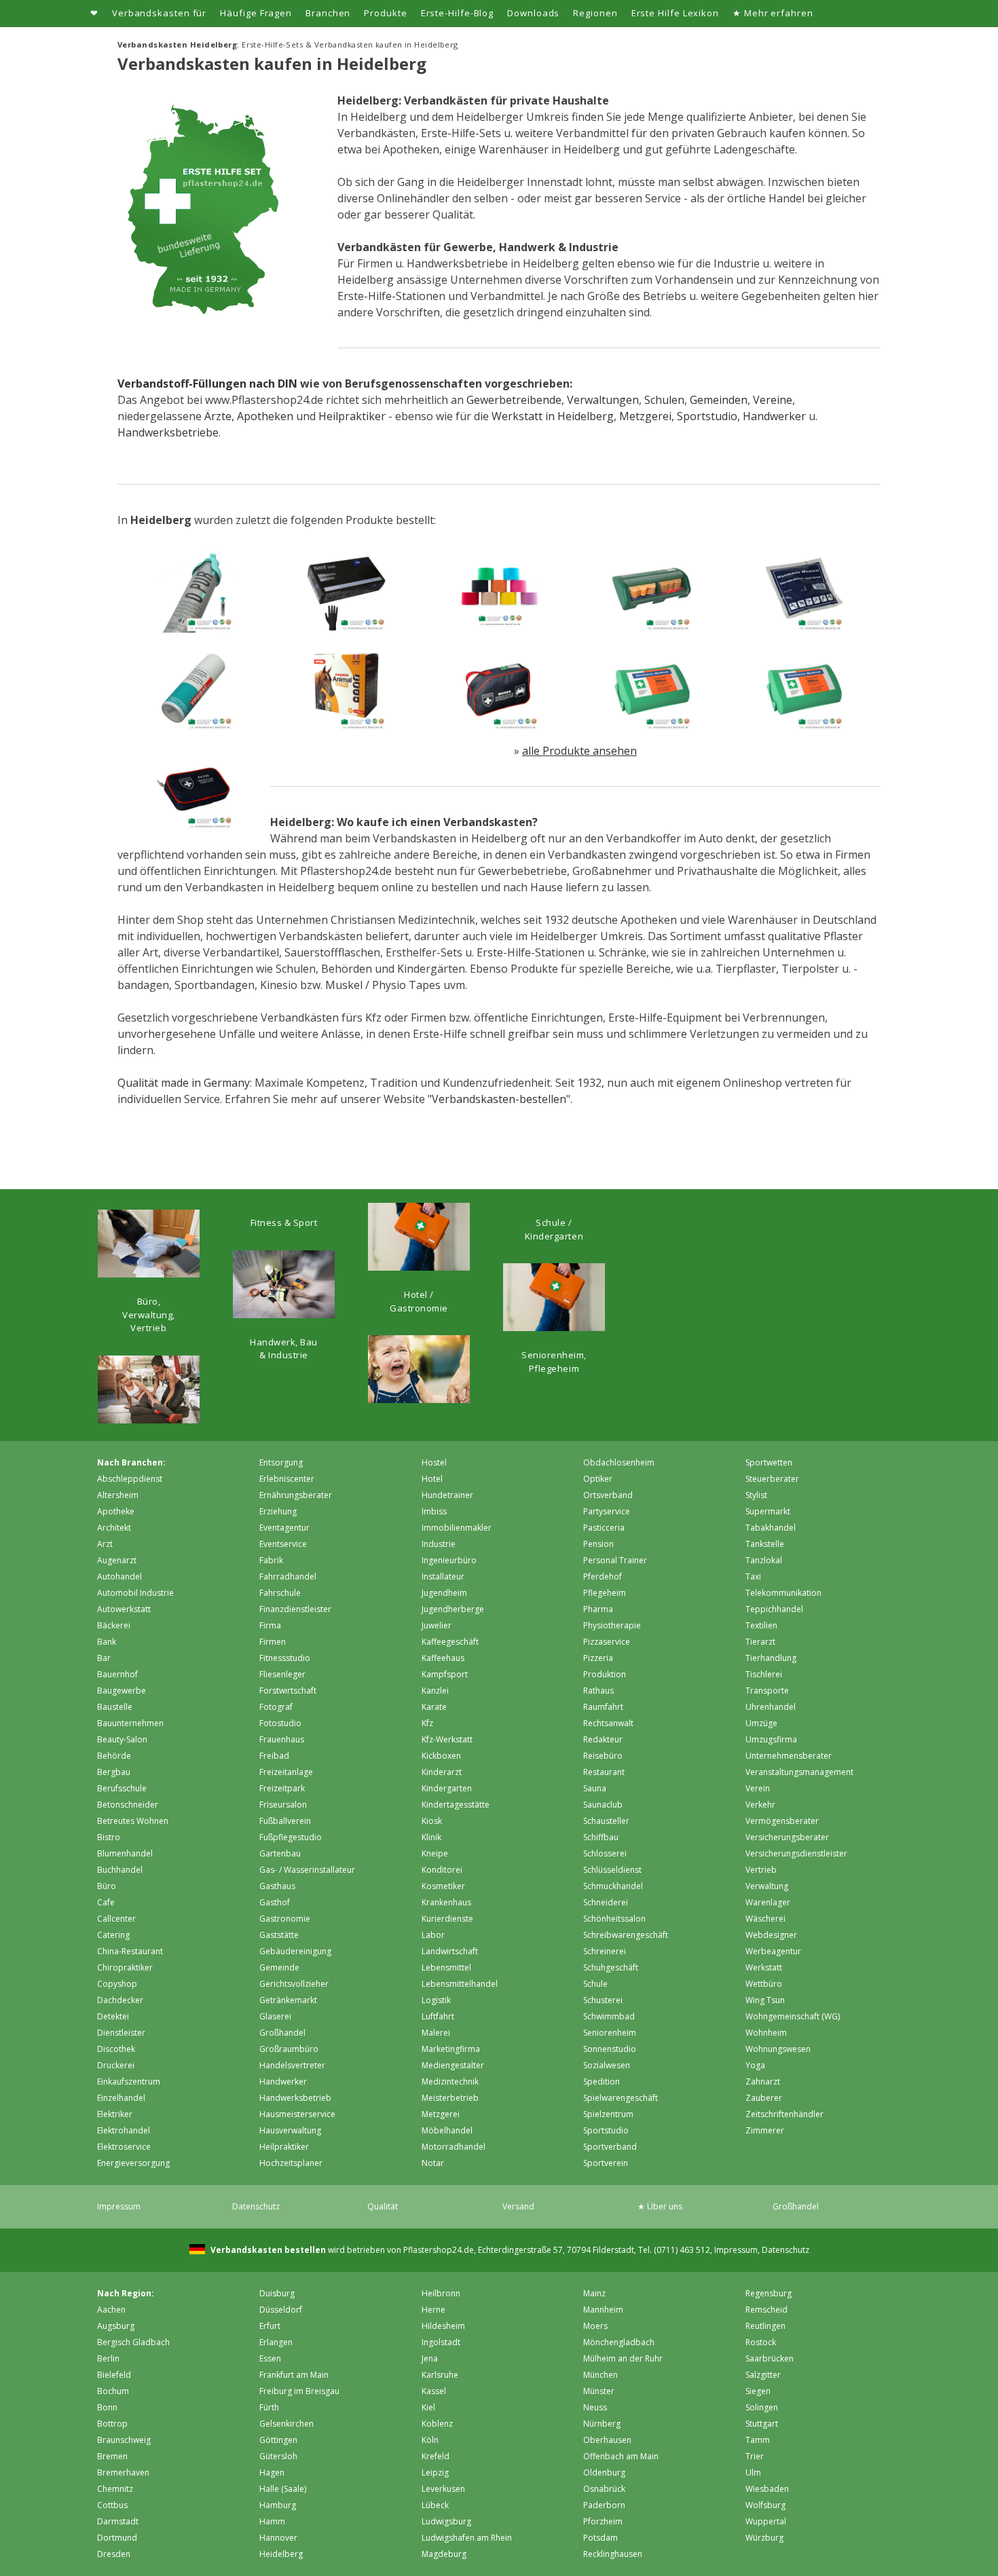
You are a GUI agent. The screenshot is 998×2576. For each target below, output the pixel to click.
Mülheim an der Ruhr (623, 2358)
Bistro (109, 1837)
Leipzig (435, 2472)
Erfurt (270, 2326)
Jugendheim (444, 1593)
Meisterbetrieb (450, 2098)
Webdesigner (771, 1935)
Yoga (755, 2065)
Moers (595, 2326)
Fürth (269, 2407)
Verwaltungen (603, 400)
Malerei (436, 2033)
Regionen (595, 13)
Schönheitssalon (614, 1919)
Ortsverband (608, 1495)
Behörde (114, 1756)
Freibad (274, 1756)
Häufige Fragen (256, 13)
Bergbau (114, 1772)
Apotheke (116, 1511)
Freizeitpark (282, 1788)
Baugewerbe (122, 1691)
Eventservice (283, 1544)
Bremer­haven (123, 2472)
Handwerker (774, 416)
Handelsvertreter (292, 2065)
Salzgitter (763, 2375)
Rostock (761, 2342)
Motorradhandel (454, 2147)
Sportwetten (769, 1462)
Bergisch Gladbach (133, 2342)
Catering (113, 1935)
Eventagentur (284, 1528)
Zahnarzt (763, 2082)
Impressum (119, 2206)
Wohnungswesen (778, 2049)
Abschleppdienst (130, 1479)
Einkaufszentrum (129, 2082)
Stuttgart (762, 2424)
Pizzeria (598, 1658)
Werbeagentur (773, 1951)
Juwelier (437, 1625)
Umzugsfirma (771, 1739)
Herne (433, 2310)
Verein (758, 1788)
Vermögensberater (782, 1821)
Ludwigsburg (446, 2521)
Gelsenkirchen (287, 2424)
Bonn (107, 2407)
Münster (599, 2391)
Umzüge (761, 1723)
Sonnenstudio (610, 2049)
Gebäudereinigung (295, 1951)
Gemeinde (279, 1967)
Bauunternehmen (130, 1723)
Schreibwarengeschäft (626, 1935)
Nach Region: (126, 2293)
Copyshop (117, 1984)
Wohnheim (766, 2033)
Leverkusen (443, 2489)
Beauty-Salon (122, 1739)
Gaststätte (279, 1935)
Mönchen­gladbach (619, 2342)
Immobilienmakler (457, 1528)
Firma (270, 1625)
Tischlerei (764, 1674)
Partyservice (607, 1511)
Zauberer (764, 2098)
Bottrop (112, 2424)
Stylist (756, 1495)
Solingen (762, 2407)
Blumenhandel (125, 1853)
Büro (107, 1886)
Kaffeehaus (443, 1658)
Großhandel (282, 2033)
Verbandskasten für (159, 13)
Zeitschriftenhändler (784, 2114)
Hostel (434, 1462)
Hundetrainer (447, 1495)
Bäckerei (114, 1625)
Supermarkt (768, 1511)
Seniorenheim (610, 2033)
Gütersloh (278, 2456)
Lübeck (435, 2505)
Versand (518, 2206)
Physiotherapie (612, 1625)
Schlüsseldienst (612, 1870)
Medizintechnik (450, 2082)
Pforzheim (603, 2521)
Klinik (431, 1837)
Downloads (533, 13)
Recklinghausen (613, 2554)
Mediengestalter (453, 2065)
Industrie (439, 1544)
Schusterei (603, 2000)
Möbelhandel (447, 2130)
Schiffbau (601, 1837)
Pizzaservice (607, 1642)
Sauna (595, 1788)
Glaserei (275, 2016)
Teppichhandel (774, 1609)
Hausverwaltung (290, 2130)
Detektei (113, 2016)
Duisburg (277, 2293)
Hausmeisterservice (297, 2114)
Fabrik (271, 1560)
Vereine (773, 400)
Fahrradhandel (288, 1576)
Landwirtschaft (450, 1951)
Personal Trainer (615, 1560)
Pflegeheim (605, 1593)
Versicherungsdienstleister (796, 1853)
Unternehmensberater (789, 1756)
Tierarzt (760, 1642)
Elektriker (115, 2114)
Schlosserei (605, 1853)
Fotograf (276, 1707)
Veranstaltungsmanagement (799, 1772)
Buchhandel (120, 1870)
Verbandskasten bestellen (267, 2250)
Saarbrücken (770, 2358)
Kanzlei (435, 1691)
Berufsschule (122, 1788)
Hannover (278, 2538)
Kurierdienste (447, 1919)
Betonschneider (128, 1805)
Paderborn (604, 2505)
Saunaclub (603, 1805)
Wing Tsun (765, 2000)
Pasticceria (604, 1528)
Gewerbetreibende (514, 400)
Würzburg (764, 2538)
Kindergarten (447, 1788)
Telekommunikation (783, 1593)
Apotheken (265, 416)
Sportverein (606, 2163)
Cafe (106, 1902)
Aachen (111, 2310)
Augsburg (116, 2326)
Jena (430, 2358)
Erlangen (276, 2342)
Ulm (753, 2472)
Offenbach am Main (621, 2456)
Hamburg (278, 2505)
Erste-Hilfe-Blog (458, 13)
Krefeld (436, 2456)
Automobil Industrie (135, 1593)
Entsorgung (281, 1462)
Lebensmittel (446, 1967)
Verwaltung (767, 1886)
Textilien (761, 1625)
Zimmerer (765, 2130)
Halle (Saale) (283, 2489)
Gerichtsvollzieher (294, 1984)
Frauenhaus (282, 1739)
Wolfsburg (765, 2505)
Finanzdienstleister (295, 1609)
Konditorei (442, 1870)
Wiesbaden (767, 2489)
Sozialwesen (607, 2065)
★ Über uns (660, 2206)
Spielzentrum (608, 2114)
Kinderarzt (442, 1772)
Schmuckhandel (613, 1886)
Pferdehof (603, 1576)
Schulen (664, 400)
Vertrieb (761, 1870)
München (600, 2375)
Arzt (105, 1544)
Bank (107, 1642)
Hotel (432, 1479)
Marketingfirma (451, 2049)
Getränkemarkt (288, 2000)
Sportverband (610, 2147)
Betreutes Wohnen (133, 1821)
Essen (270, 2358)
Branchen (328, 13)
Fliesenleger (282, 1674)
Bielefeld (114, 2375)
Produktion (605, 1674)
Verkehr (760, 1805)
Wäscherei (765, 1919)
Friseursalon (283, 1805)
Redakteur (603, 1739)
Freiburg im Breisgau (299, 2391)
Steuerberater (772, 1479)
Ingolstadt (441, 2342)
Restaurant (604, 1772)
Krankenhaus (446, 1902)
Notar (433, 2163)
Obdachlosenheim (619, 1462)
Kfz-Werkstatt (447, 1739)
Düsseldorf (281, 2310)
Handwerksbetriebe (168, 432)
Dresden (114, 2554)
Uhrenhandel (771, 1707)
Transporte (767, 1691)
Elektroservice (124, 2147)
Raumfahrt (603, 1707)
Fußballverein (285, 1821)
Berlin (108, 2358)
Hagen (272, 2472)
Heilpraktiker (352, 416)
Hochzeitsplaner (291, 2163)
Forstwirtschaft (288, 1691)
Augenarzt (117, 1560)
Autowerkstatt (124, 1609)
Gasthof (275, 1902)
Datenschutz (256, 2206)
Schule (595, 1984)
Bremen (112, 2456)
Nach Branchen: (131, 1462)
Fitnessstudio (285, 1658)
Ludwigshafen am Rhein (467, 2538)
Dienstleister (121, 2033)
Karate (434, 1707)
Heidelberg (281, 2554)
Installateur (443, 1576)
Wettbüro (764, 1984)
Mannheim (603, 2310)
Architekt (114, 1528)
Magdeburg (444, 2554)
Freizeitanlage (286, 1772)
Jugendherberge (453, 1609)
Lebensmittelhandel (460, 1984)
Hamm (272, 2521)
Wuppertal (766, 2521)
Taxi (753, 1576)
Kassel (434, 2391)
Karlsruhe (440, 2375)
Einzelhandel (121, 2098)
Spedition (602, 2082)
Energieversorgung (133, 2163)
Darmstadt (118, 2521)
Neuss (595, 2407)
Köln (430, 2440)
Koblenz (437, 2424)
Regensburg (769, 2293)
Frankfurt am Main (294, 2375)
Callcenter (116, 1919)
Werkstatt (764, 1967)
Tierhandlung (771, 1658)
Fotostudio (280, 1723)
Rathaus (598, 1691)
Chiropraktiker (125, 1967)
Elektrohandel (124, 2130)
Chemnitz (115, 2489)
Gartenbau (280, 1853)
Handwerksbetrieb (295, 2098)
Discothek (116, 2049)
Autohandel (119, 1576)
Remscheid (766, 2310)
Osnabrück (604, 2489)
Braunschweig (124, 2440)
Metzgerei (645, 416)
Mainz (594, 2293)
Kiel (428, 2407)
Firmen (273, 1642)
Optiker (598, 1479)
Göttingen (278, 2440)
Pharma (598, 1609)
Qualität (383, 2206)
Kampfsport (445, 1674)
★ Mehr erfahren (773, 13)
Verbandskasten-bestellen (499, 1099)
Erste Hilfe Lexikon (675, 13)
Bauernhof (117, 1674)
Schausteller (606, 1821)
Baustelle (115, 1707)
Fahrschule (280, 1593)
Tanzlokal (764, 1560)
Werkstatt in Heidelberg (553, 416)
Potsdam (600, 2538)
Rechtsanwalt (608, 1723)
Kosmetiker (443, 1886)
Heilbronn (441, 2293)
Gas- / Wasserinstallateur (307, 1870)
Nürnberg (602, 2424)
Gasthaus (277, 1886)
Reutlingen (765, 2326)
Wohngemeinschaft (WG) (793, 2016)
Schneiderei (606, 1902)
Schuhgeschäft (611, 1967)
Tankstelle (765, 1544)
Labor (433, 1935)
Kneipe (435, 1853)
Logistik (436, 2000)
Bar (104, 1658)
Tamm (758, 2440)
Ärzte (218, 416)
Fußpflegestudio (291, 1837)
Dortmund (117, 2538)
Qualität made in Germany (184, 1083)
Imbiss (434, 1511)
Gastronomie (285, 1919)
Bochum (113, 2391)
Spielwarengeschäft (621, 2098)
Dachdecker (120, 2000)
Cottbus (112, 2505)
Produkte (385, 13)
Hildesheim (443, 2326)
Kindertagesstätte (456, 1805)
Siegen (758, 2391)
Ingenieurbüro (449, 1560)
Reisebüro (603, 1756)
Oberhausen (607, 2440)
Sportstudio (707, 416)
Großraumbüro (289, 2049)
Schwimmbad (609, 2016)
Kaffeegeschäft (450, 1642)
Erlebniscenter (287, 1479)
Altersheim (118, 1495)
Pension (598, 1544)
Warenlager (768, 1902)
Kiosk (432, 1821)
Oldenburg (604, 2472)
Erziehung (278, 1511)
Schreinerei (605, 1951)
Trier (755, 2456)
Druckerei (116, 2065)
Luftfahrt (438, 2016)
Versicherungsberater (787, 1837)
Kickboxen (441, 1756)
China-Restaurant (130, 1951)
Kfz (427, 1723)
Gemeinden (719, 400)
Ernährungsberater (296, 1495)
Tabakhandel (771, 1528)
